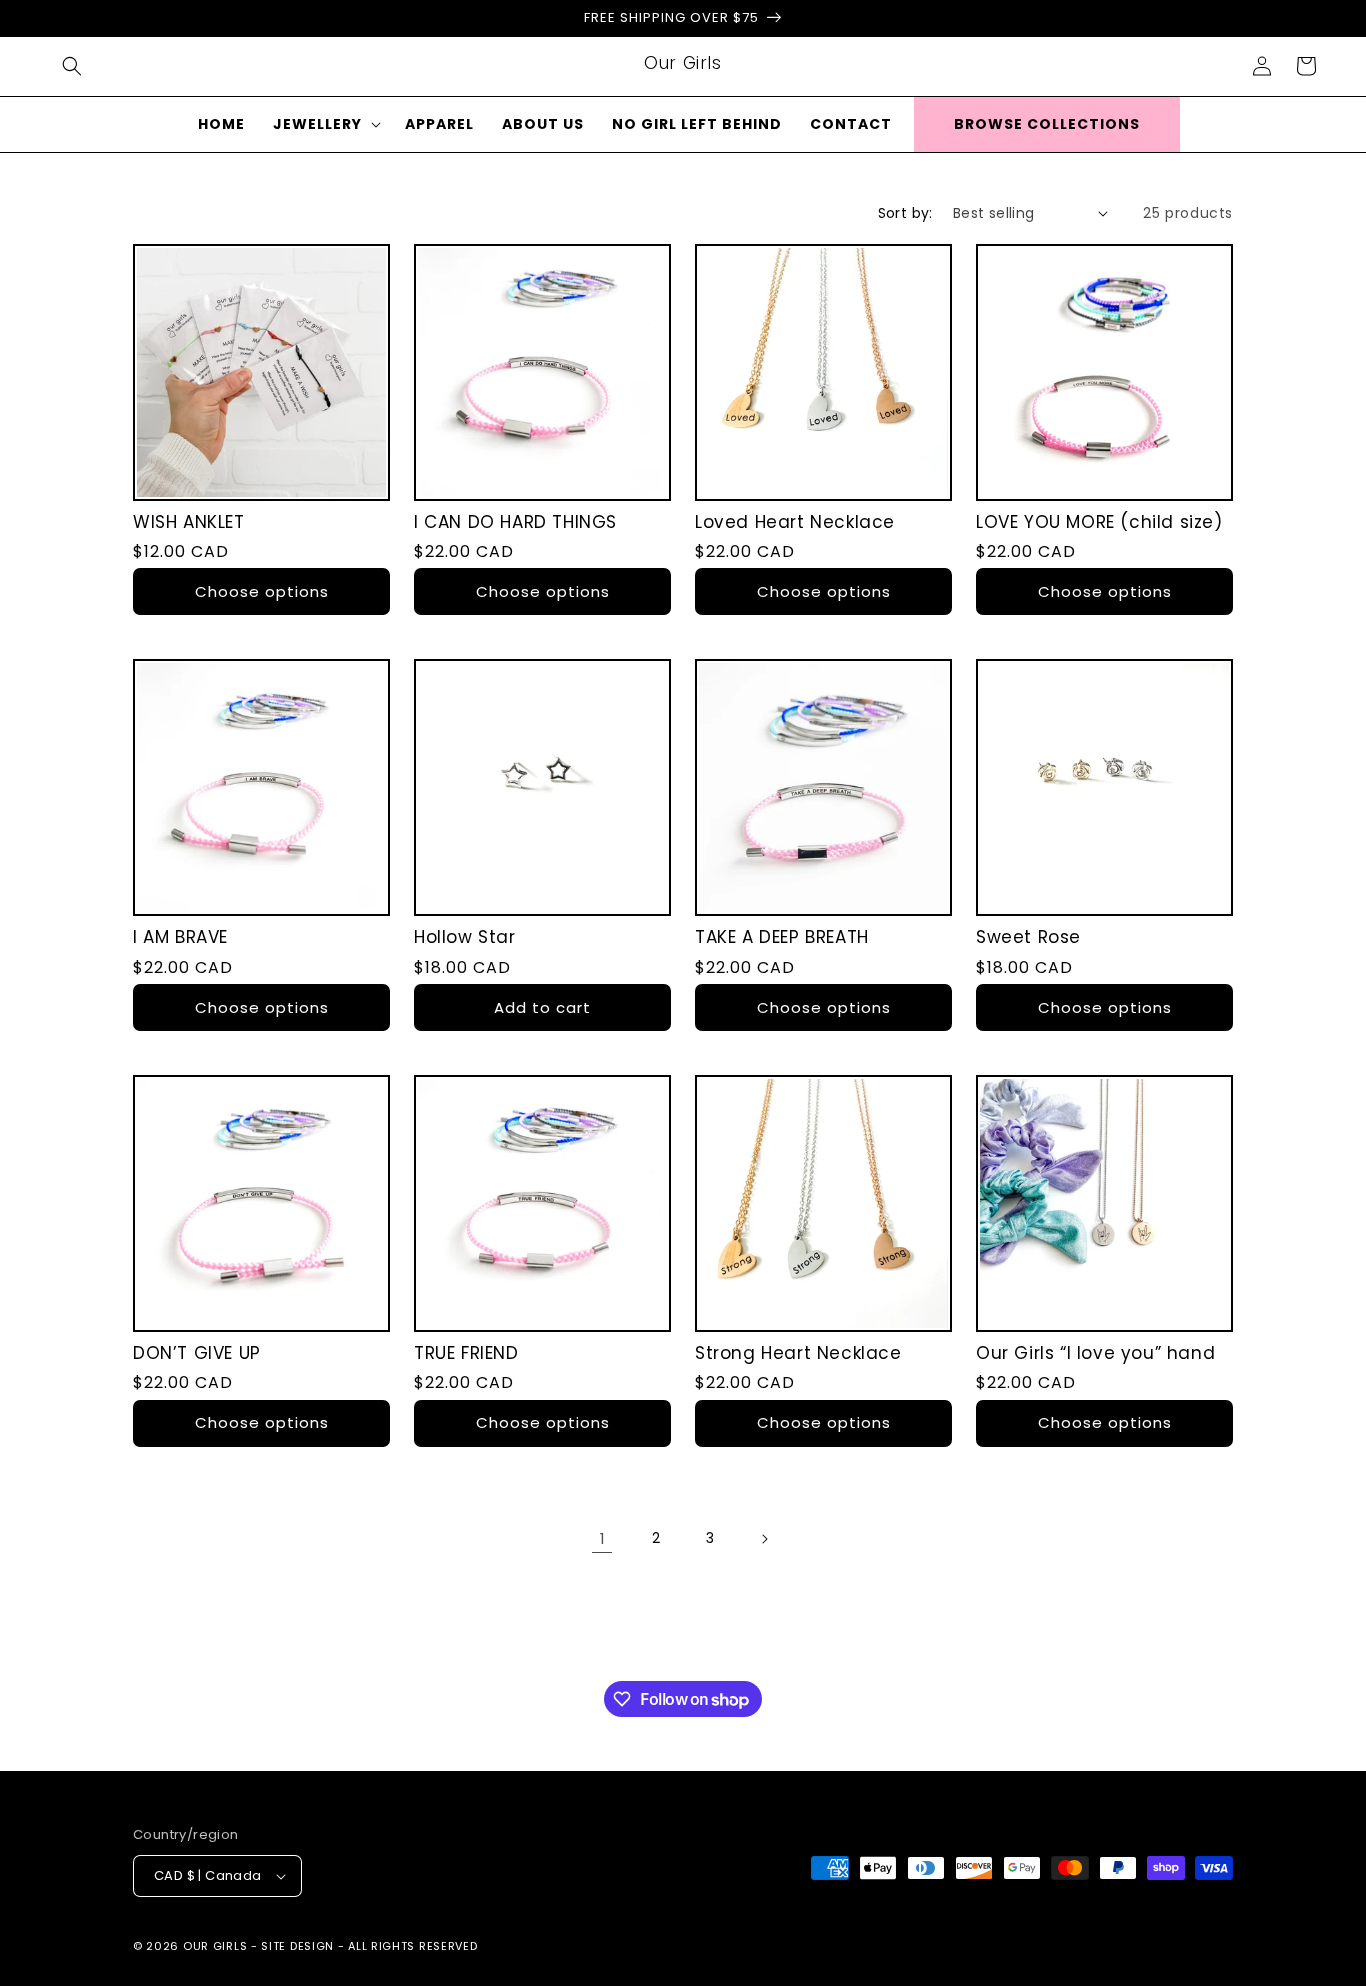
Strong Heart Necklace (798, 1353)
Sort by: (905, 213)
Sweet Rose (1028, 937)
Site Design (297, 1946)
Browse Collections (1047, 124)
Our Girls (215, 1946)
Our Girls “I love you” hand (1095, 1353)
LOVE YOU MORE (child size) (1099, 522)
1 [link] (602, 1538)
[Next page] (764, 1539)
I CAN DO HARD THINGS (515, 522)
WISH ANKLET (189, 522)
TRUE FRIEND (466, 1353)
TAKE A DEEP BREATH (782, 937)
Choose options (262, 591)
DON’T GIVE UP (197, 1353)
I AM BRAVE (180, 937)
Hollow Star (465, 937)
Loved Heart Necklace (795, 522)
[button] (72, 66)
